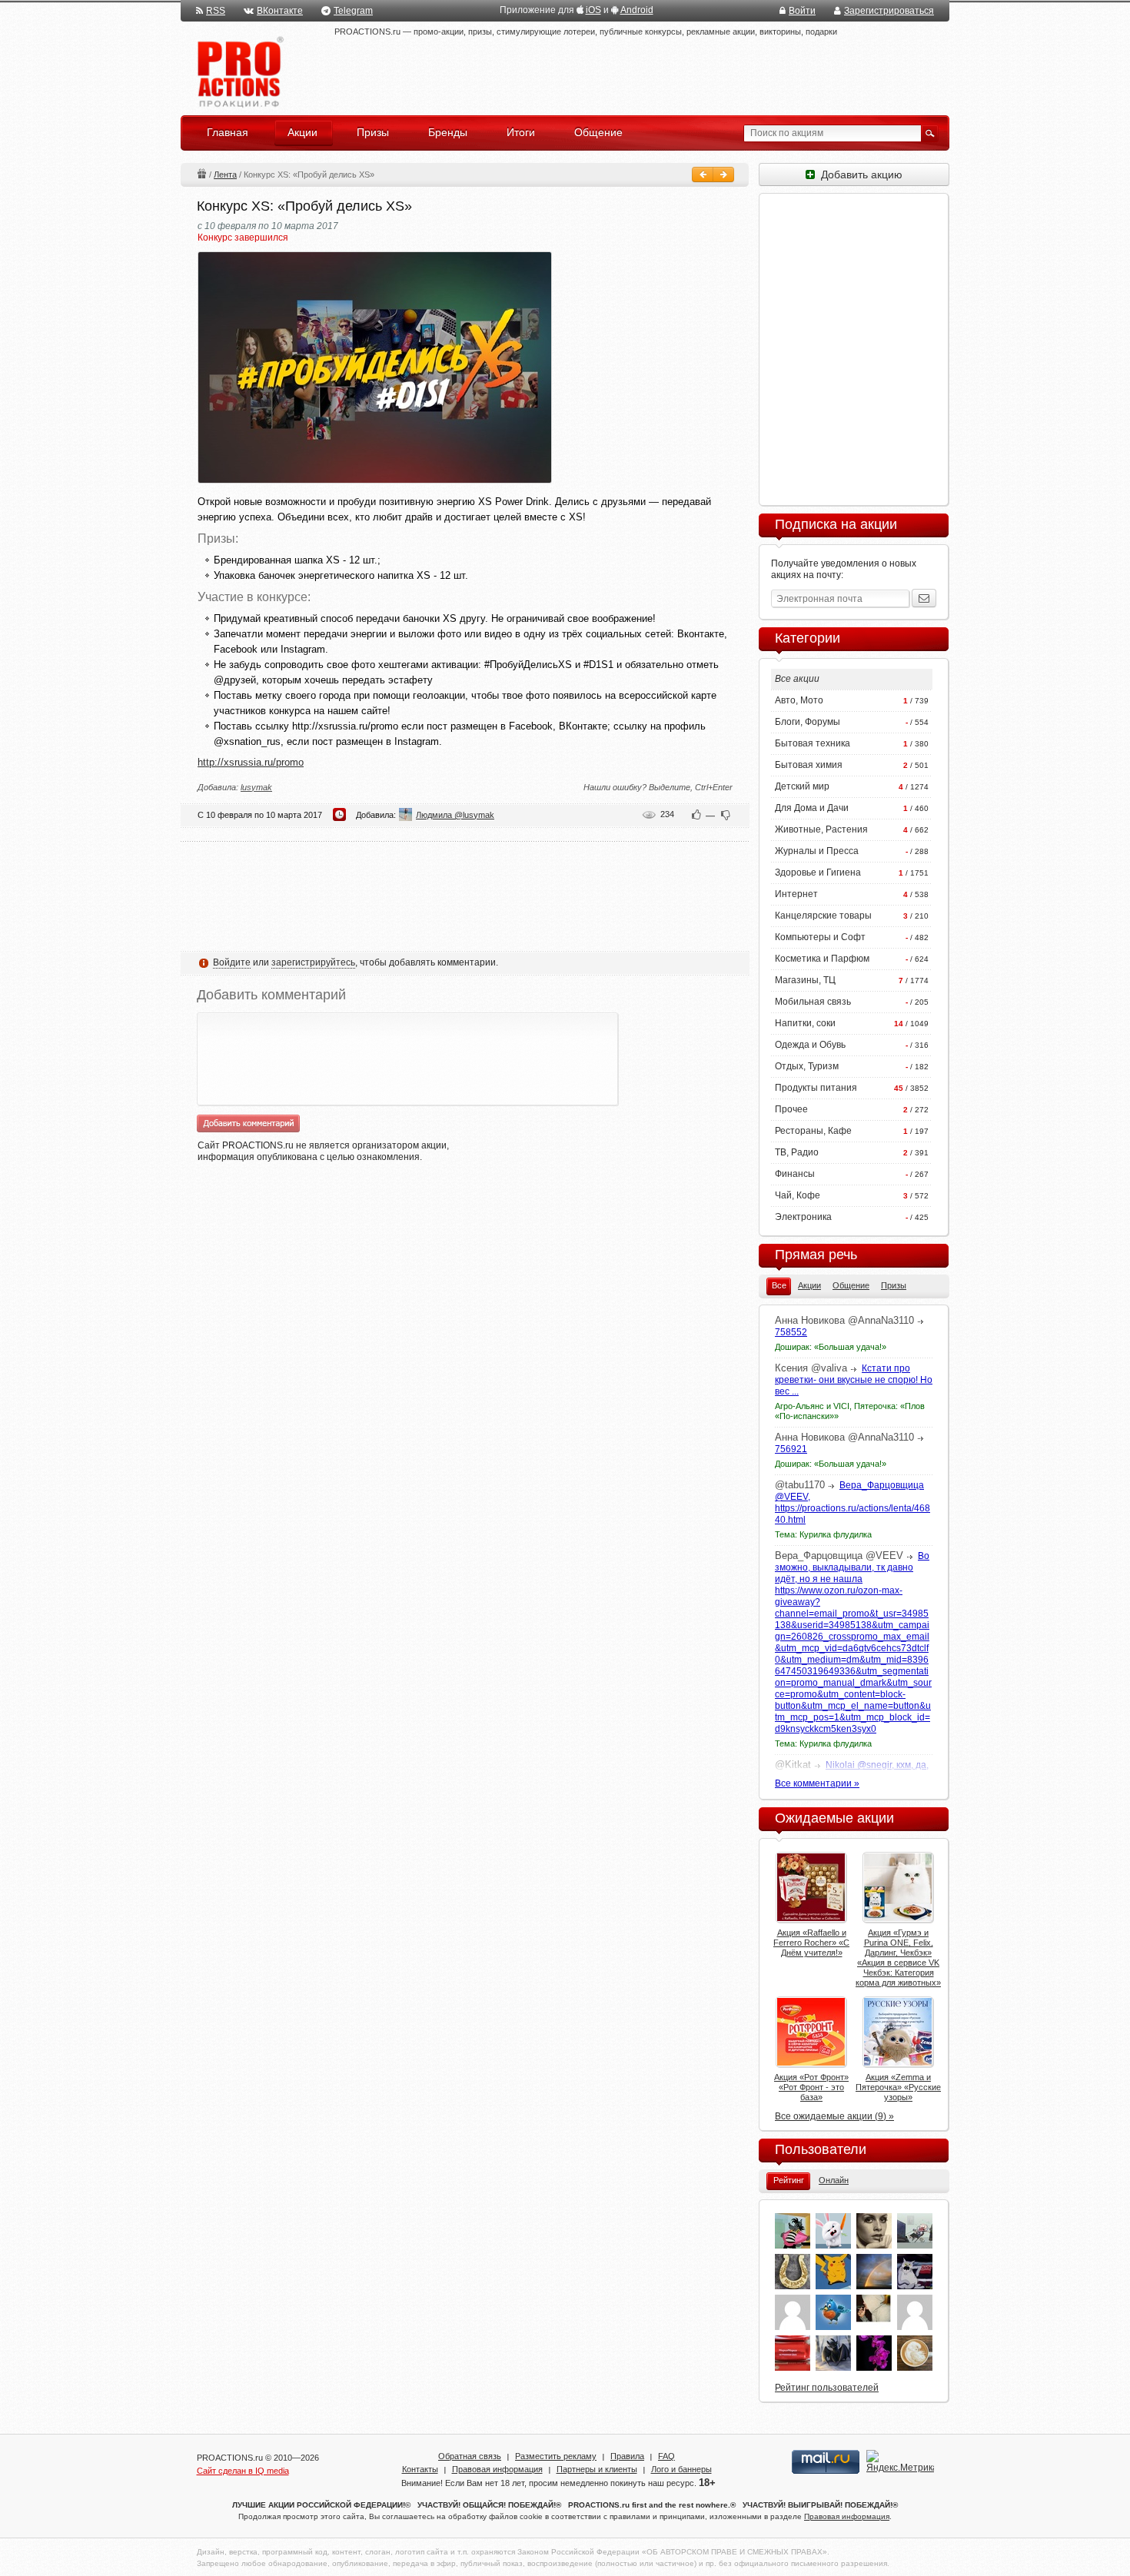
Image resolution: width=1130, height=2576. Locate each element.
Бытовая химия (809, 765)
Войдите (232, 962)
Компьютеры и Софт (820, 937)
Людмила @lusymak (455, 815)
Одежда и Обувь (810, 1045)
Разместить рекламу (556, 2456)
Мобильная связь (813, 1002)
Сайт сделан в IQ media (243, 2471)
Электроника (803, 1217)
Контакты (420, 2469)
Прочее (791, 1109)
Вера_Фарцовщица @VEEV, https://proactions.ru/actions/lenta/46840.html (852, 1502)
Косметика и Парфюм (822, 959)
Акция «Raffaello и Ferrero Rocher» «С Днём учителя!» (811, 1943)
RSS (216, 11)
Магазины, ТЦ (805, 980)
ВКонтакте (280, 11)
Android (637, 10)
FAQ (666, 2456)
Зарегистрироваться (889, 11)
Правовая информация (497, 2469)
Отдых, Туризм (807, 1066)
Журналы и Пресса (817, 851)
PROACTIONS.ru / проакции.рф (239, 73)
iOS (593, 10)
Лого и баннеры (681, 2469)
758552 (791, 1332)
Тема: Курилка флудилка (823, 1534)
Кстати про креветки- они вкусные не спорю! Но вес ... (854, 1380)
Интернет (796, 894)
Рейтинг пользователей (827, 2388)
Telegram (353, 11)
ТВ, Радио (797, 1152)
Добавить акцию (859, 175)
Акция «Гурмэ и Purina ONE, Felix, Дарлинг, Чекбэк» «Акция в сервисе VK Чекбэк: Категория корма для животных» (898, 1958)
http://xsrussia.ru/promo (251, 762)
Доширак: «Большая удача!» (831, 1347)
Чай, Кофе (798, 1195)
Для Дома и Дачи (812, 808)
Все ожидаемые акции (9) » (834, 2116)
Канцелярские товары (823, 916)
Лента (225, 175)
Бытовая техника (813, 743)
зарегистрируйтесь (313, 962)
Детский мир (802, 786)
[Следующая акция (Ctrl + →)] (723, 175)
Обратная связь (470, 2456)
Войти (802, 11)
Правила (627, 2456)
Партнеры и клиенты (597, 2469)
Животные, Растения (821, 829)
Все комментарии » (817, 1783)
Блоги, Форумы (808, 722)
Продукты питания (816, 1088)
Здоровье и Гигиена (818, 873)
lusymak (256, 787)
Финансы (795, 1174)
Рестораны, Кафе (813, 1131)
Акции (201, 173)
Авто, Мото (799, 700)
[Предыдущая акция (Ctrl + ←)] (703, 175)
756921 (791, 1449)
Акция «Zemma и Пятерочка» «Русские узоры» (898, 2087)
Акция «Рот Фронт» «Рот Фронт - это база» (811, 2087)
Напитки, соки (805, 1023)
